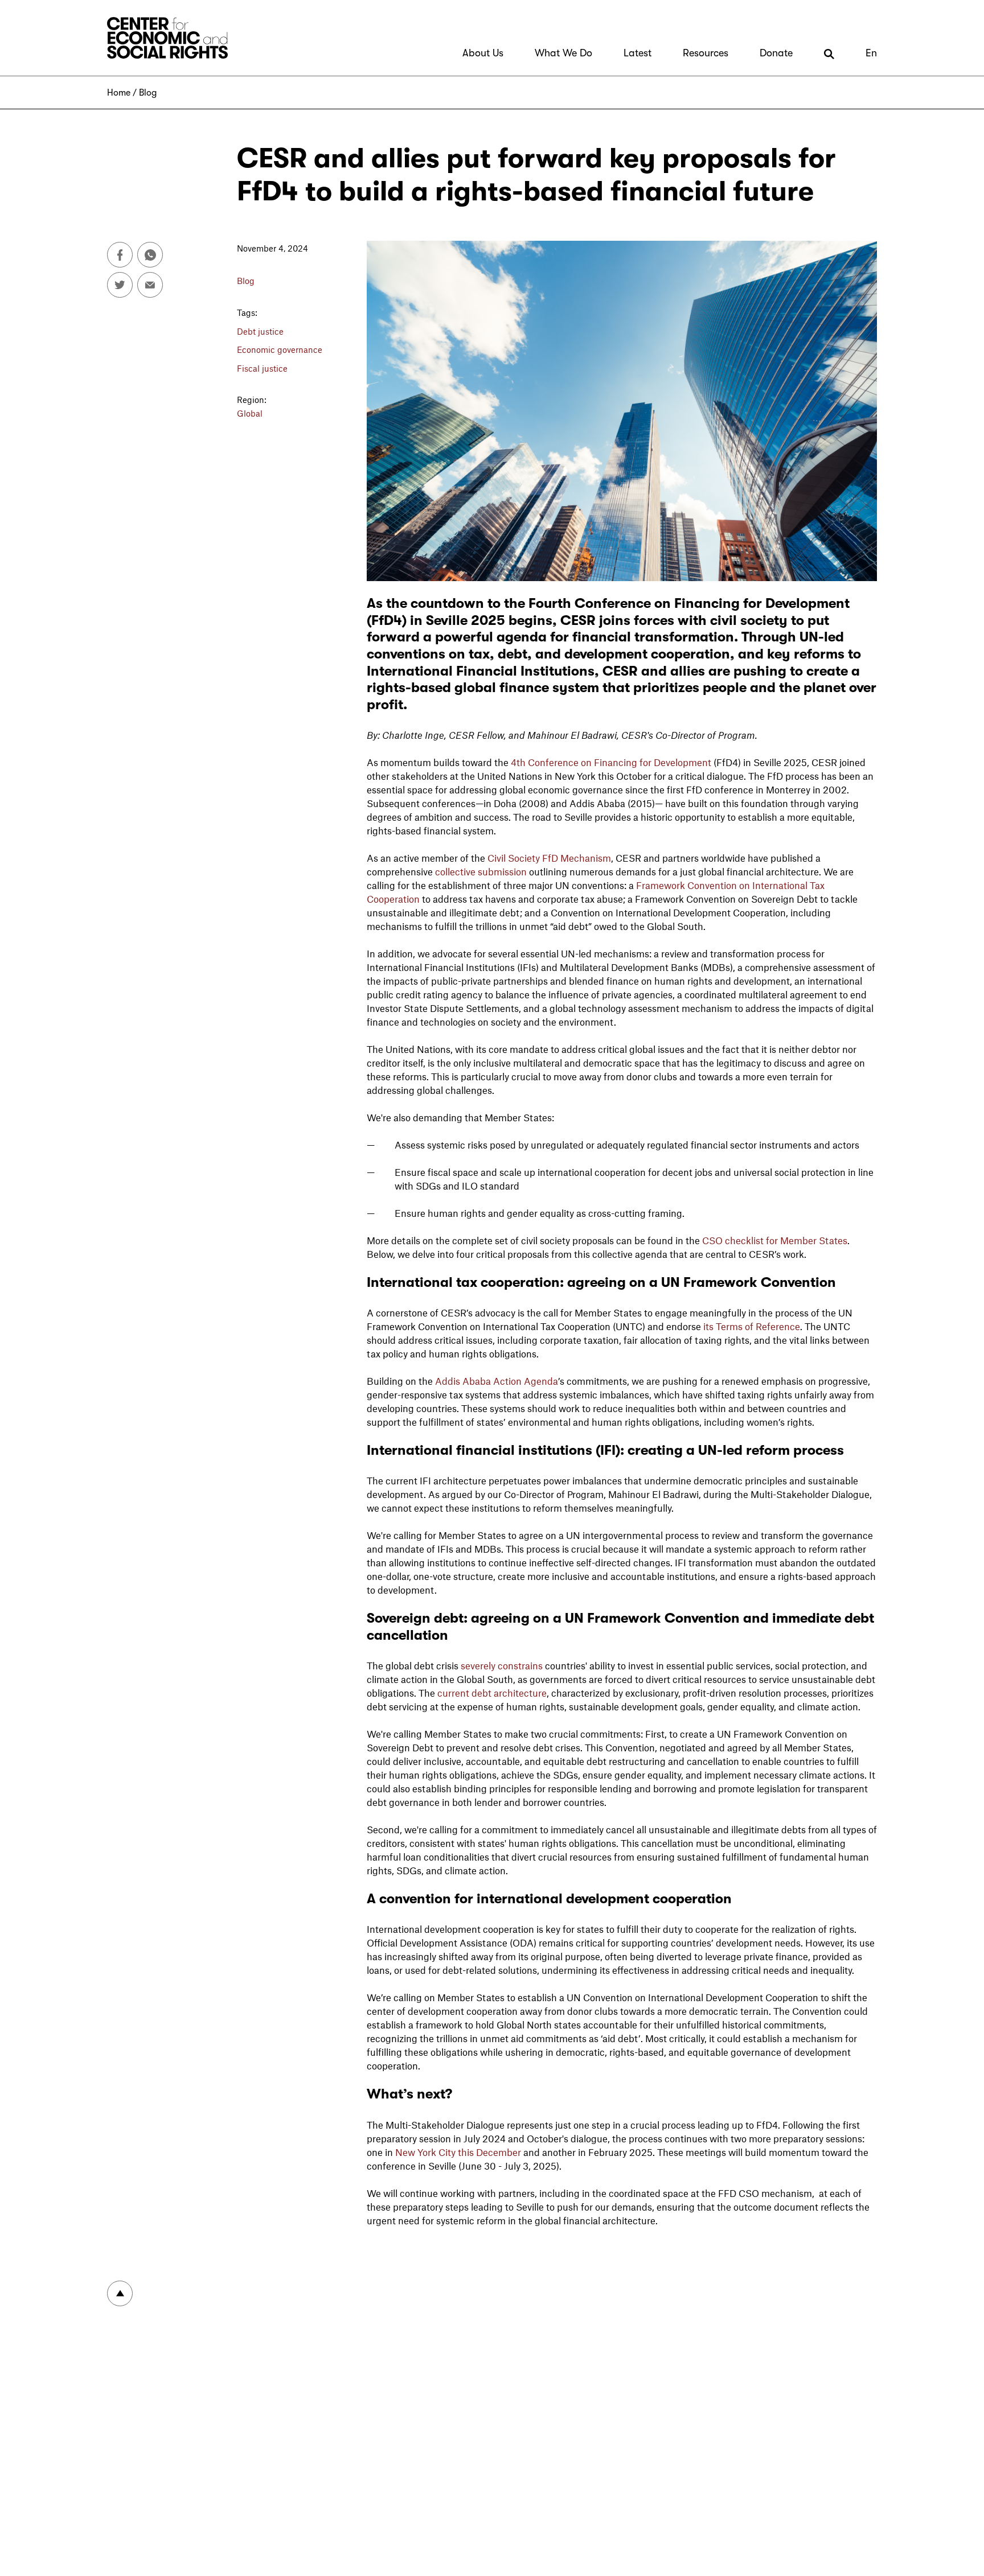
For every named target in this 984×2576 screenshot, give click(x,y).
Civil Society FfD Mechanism (549, 858)
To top (120, 2293)
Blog (148, 93)
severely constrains (503, 1665)
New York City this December (458, 2152)
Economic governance (280, 349)
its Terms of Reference (752, 1326)
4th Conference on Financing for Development (611, 762)
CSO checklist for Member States (775, 1240)
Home (119, 93)
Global (250, 413)
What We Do (563, 53)
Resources (706, 53)
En (871, 53)
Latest (637, 53)
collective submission (481, 871)
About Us (483, 53)
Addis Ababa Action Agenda (497, 1381)
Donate (776, 53)
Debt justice (260, 331)
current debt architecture (492, 1693)
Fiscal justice (262, 368)
